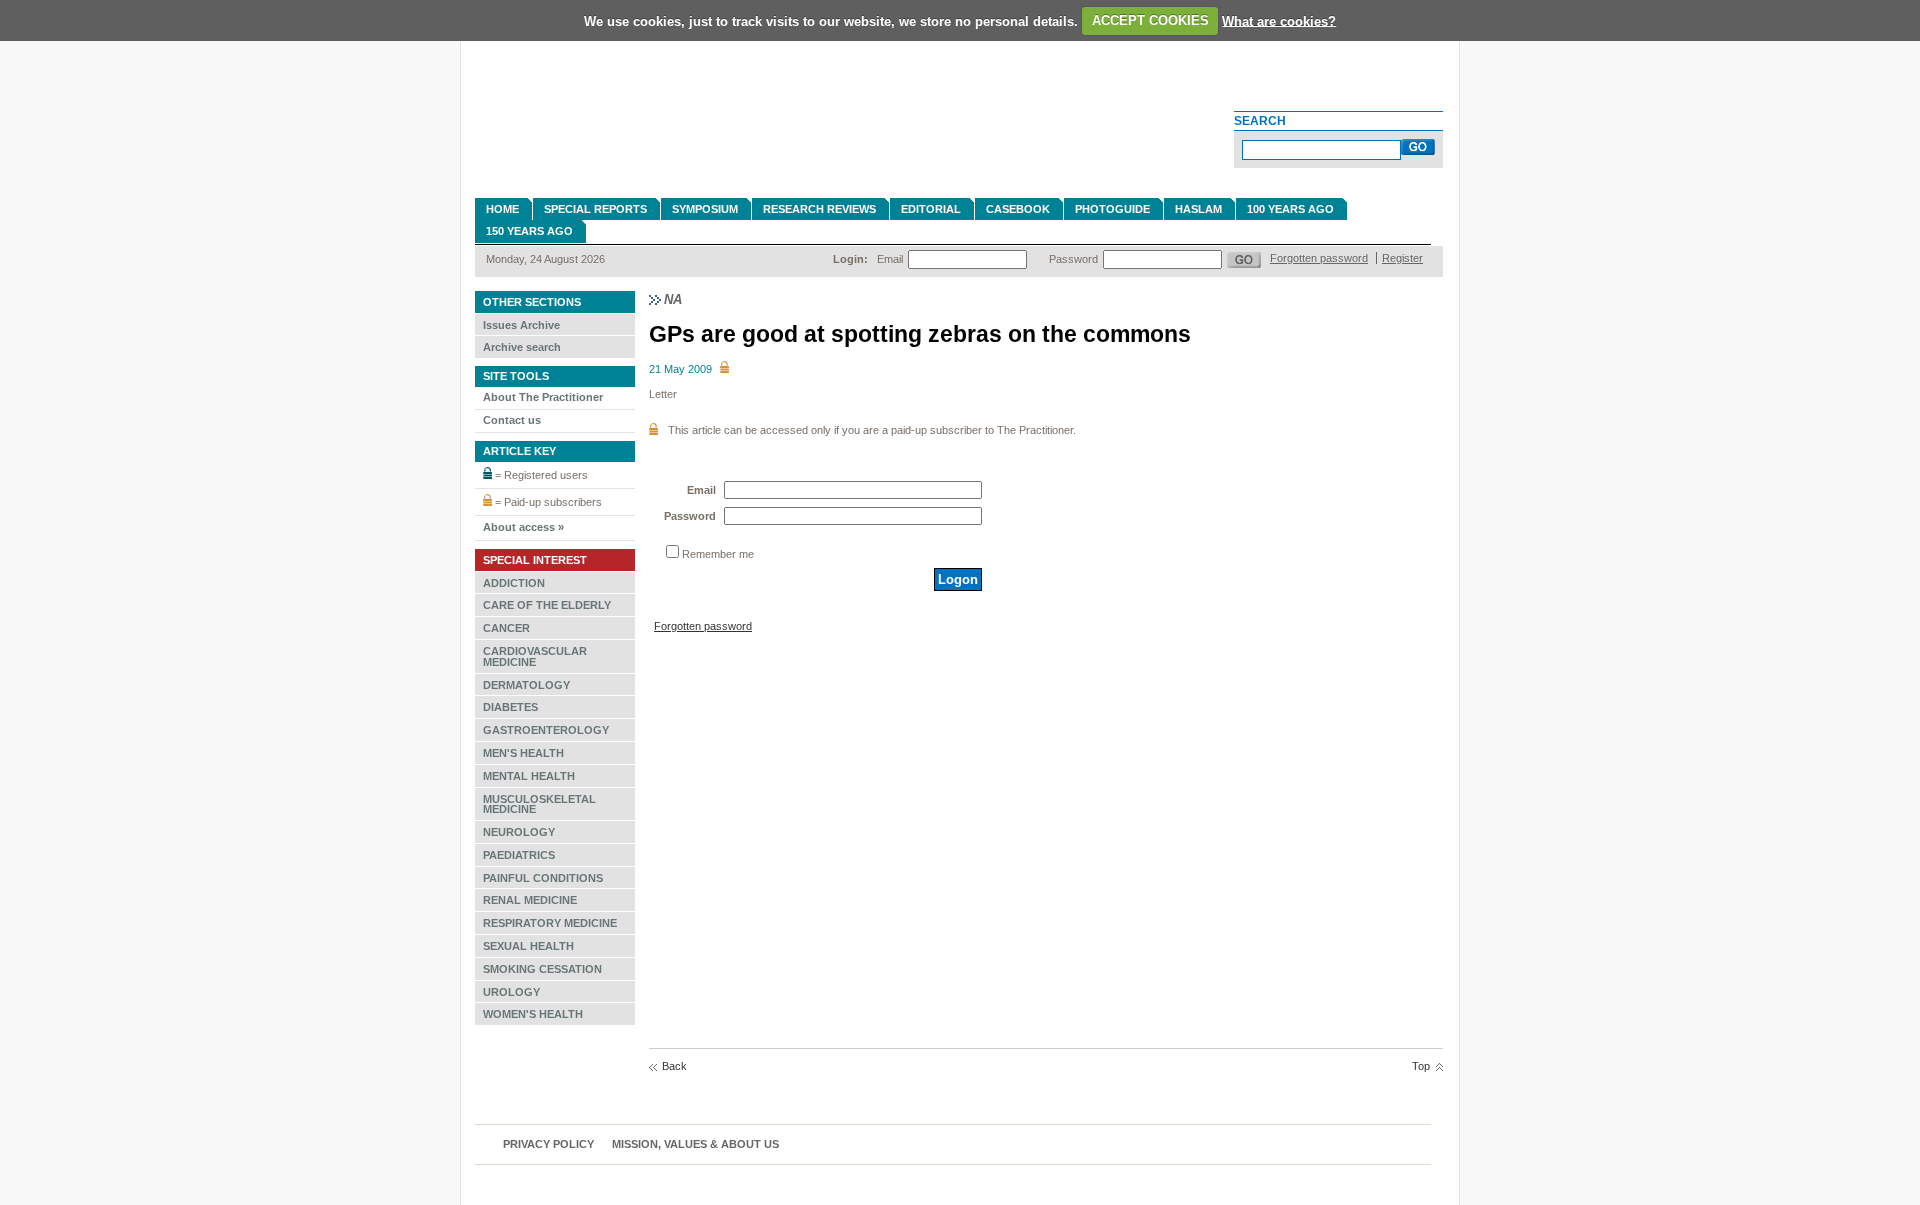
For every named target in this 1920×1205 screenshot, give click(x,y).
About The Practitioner (543, 397)
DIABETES (510, 707)
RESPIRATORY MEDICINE (550, 923)
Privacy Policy (548, 1144)
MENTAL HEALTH (529, 776)
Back (674, 1066)
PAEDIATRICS (519, 855)
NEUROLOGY (519, 832)
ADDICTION (514, 583)
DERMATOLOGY (526, 685)
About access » (523, 527)
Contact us (512, 420)
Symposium (705, 209)
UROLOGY (511, 992)
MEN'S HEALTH (523, 753)
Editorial (931, 209)
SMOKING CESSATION (542, 969)
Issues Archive (521, 325)
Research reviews (819, 209)
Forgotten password (1319, 258)
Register (1402, 258)
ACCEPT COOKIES (1150, 20)
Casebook (1018, 209)
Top (1421, 1066)
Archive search (522, 347)
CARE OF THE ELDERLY (547, 605)
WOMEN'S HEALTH (533, 1014)
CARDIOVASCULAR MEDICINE (535, 656)
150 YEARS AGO (529, 231)
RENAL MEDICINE (530, 900)
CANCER (506, 628)
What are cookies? (1279, 20)
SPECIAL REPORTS (595, 209)
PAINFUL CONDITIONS (543, 878)
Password (1073, 259)
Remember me (718, 554)
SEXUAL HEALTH (528, 946)
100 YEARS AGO (1290, 209)
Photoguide (1112, 209)
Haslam (1198, 209)
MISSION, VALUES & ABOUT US (695, 1144)
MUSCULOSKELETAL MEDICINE (539, 804)
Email (890, 259)
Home (502, 209)
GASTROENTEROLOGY (546, 730)
